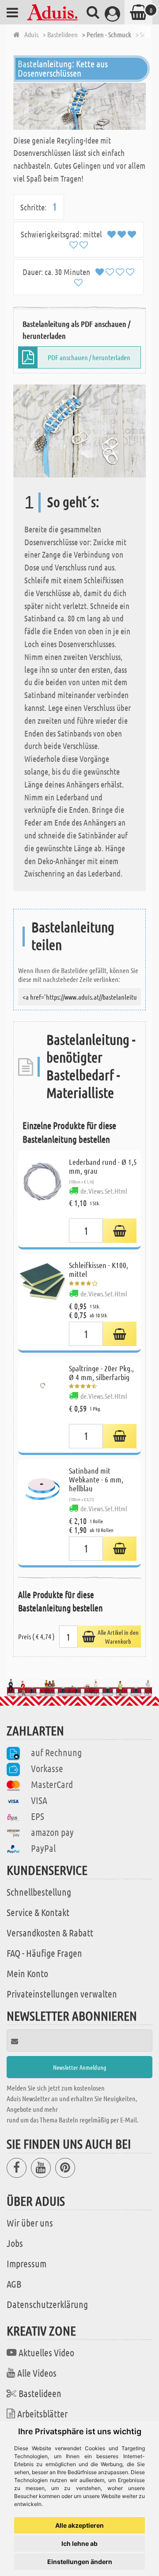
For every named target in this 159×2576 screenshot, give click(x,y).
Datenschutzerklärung (47, 2304)
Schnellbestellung (39, 1892)
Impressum (26, 2263)
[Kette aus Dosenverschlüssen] (79, 106)
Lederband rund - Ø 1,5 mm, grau (103, 1166)
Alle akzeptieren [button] (79, 2525)
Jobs (15, 2243)
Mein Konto (27, 1973)
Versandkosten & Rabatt (50, 1932)
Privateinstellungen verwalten (62, 1994)
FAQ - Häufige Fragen (44, 1953)
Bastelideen (40, 2393)
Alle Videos (37, 2373)
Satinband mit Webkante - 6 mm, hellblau (96, 1479)
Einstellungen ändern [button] (80, 2562)
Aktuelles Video (46, 2352)
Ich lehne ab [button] (79, 2543)
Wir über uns (30, 2223)
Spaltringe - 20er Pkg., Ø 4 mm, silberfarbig (101, 1373)
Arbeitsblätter (42, 2413)
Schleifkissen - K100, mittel (98, 1269)
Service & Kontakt (38, 1912)
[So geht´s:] (79, 430)
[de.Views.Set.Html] (120, 1231)
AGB (14, 2284)
